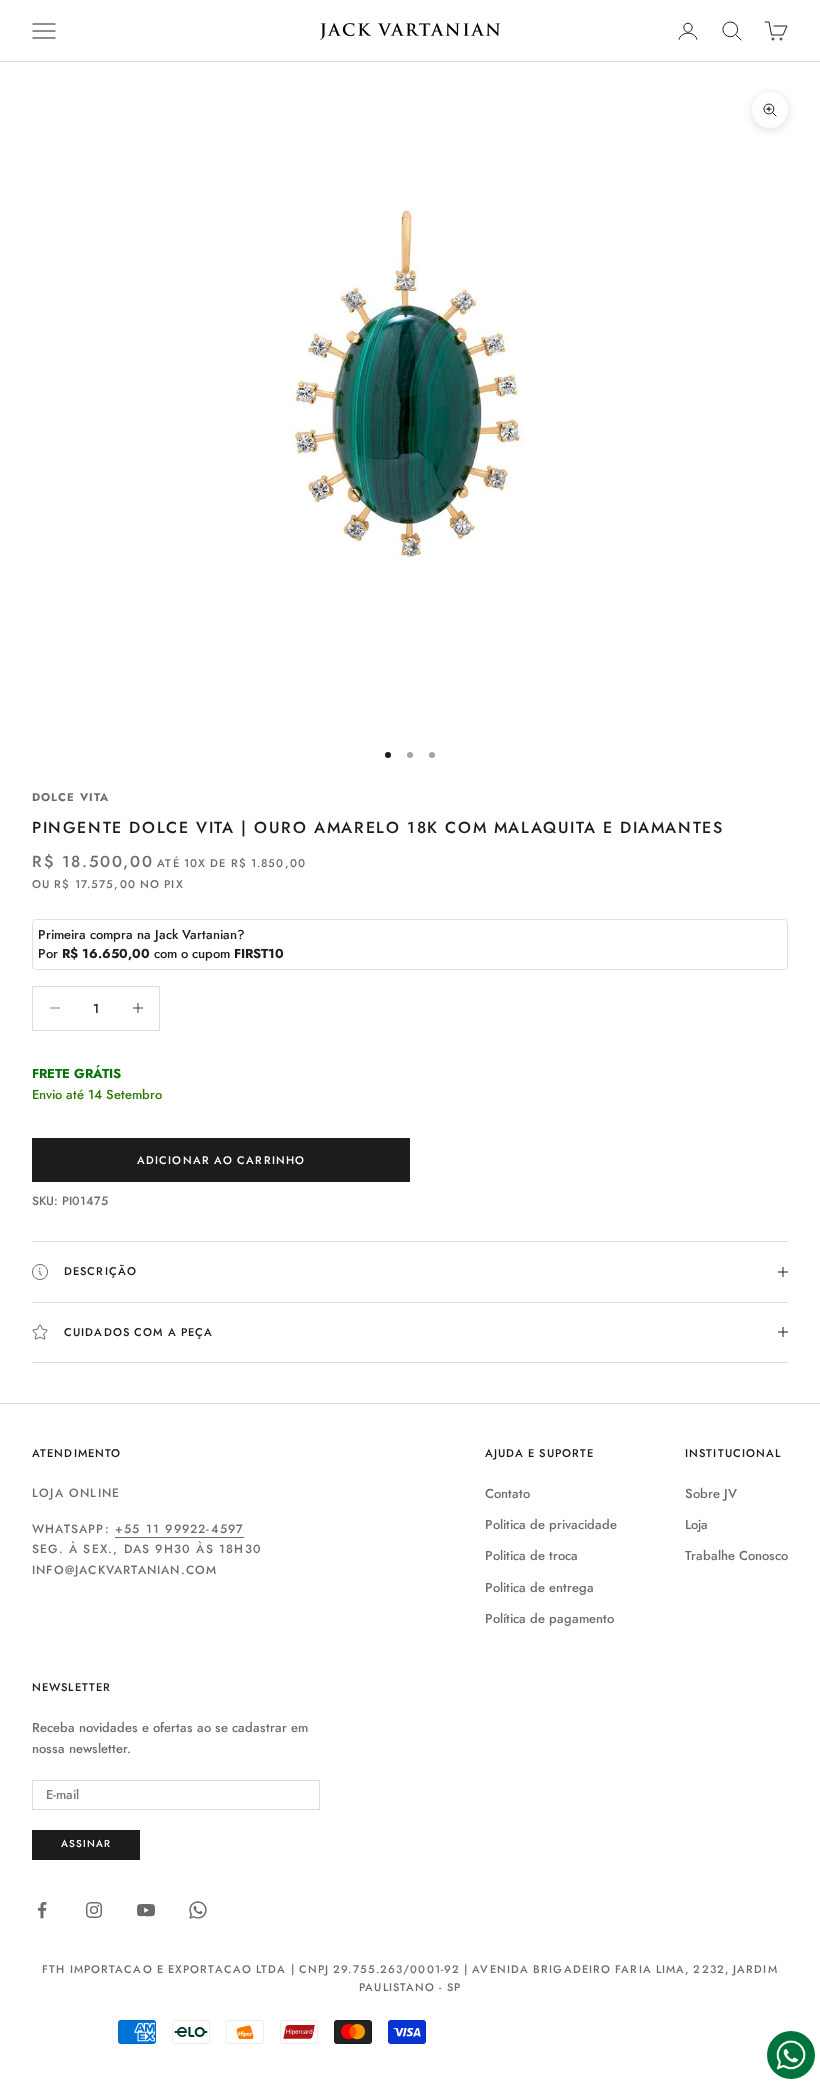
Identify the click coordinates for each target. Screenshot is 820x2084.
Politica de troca (531, 1555)
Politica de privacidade (551, 1524)
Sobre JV (711, 1493)
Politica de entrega (539, 1587)
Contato (507, 1493)
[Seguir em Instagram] (94, 1910)
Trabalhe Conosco (736, 1555)
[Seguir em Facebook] (42, 1910)
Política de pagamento (549, 1618)
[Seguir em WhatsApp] (198, 1910)
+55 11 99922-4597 (179, 1529)
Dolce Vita (70, 797)
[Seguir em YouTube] (146, 1910)
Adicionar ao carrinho (221, 1160)
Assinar (86, 1843)
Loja (696, 1524)
